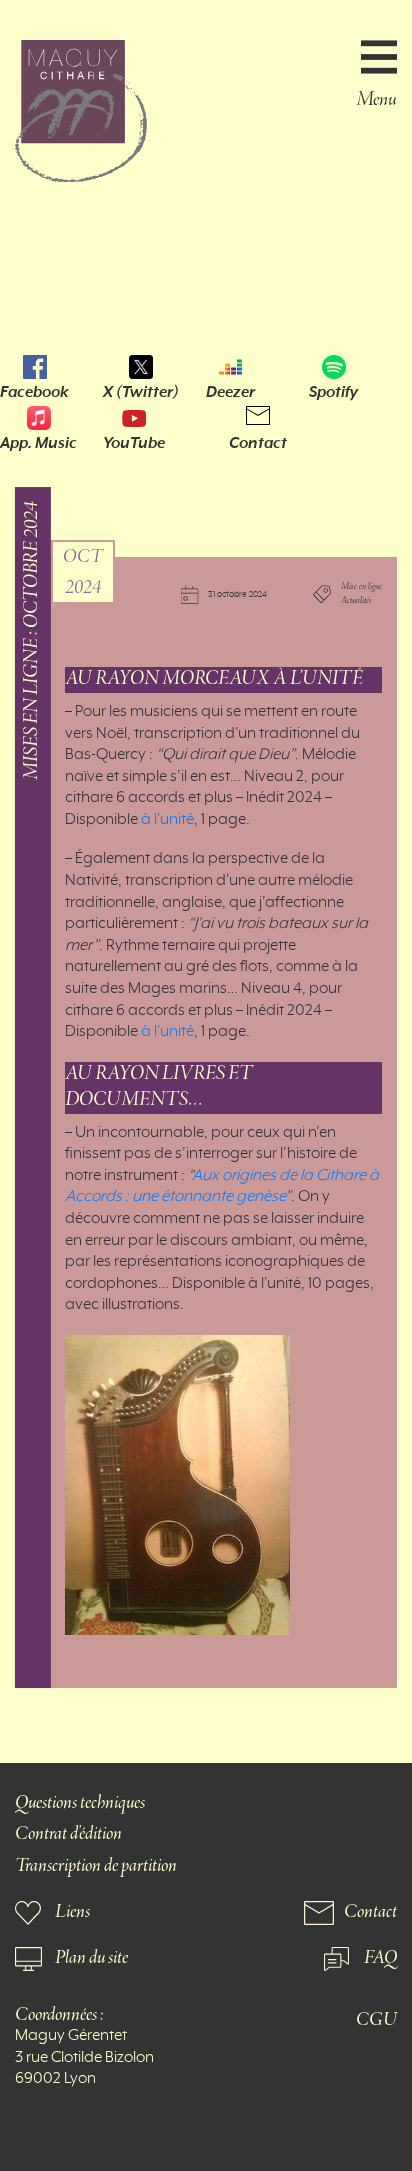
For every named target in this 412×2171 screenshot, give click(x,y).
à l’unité (166, 820)
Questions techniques (80, 1803)
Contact (258, 443)
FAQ (380, 1958)
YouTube (134, 443)
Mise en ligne (361, 587)
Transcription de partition (96, 1866)
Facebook (34, 392)
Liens (72, 1912)
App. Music (38, 443)
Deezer (230, 392)
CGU (376, 2020)
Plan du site (91, 1958)
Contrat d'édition (68, 1834)
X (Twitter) (141, 392)
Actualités (356, 602)
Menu (376, 98)
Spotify (333, 392)
